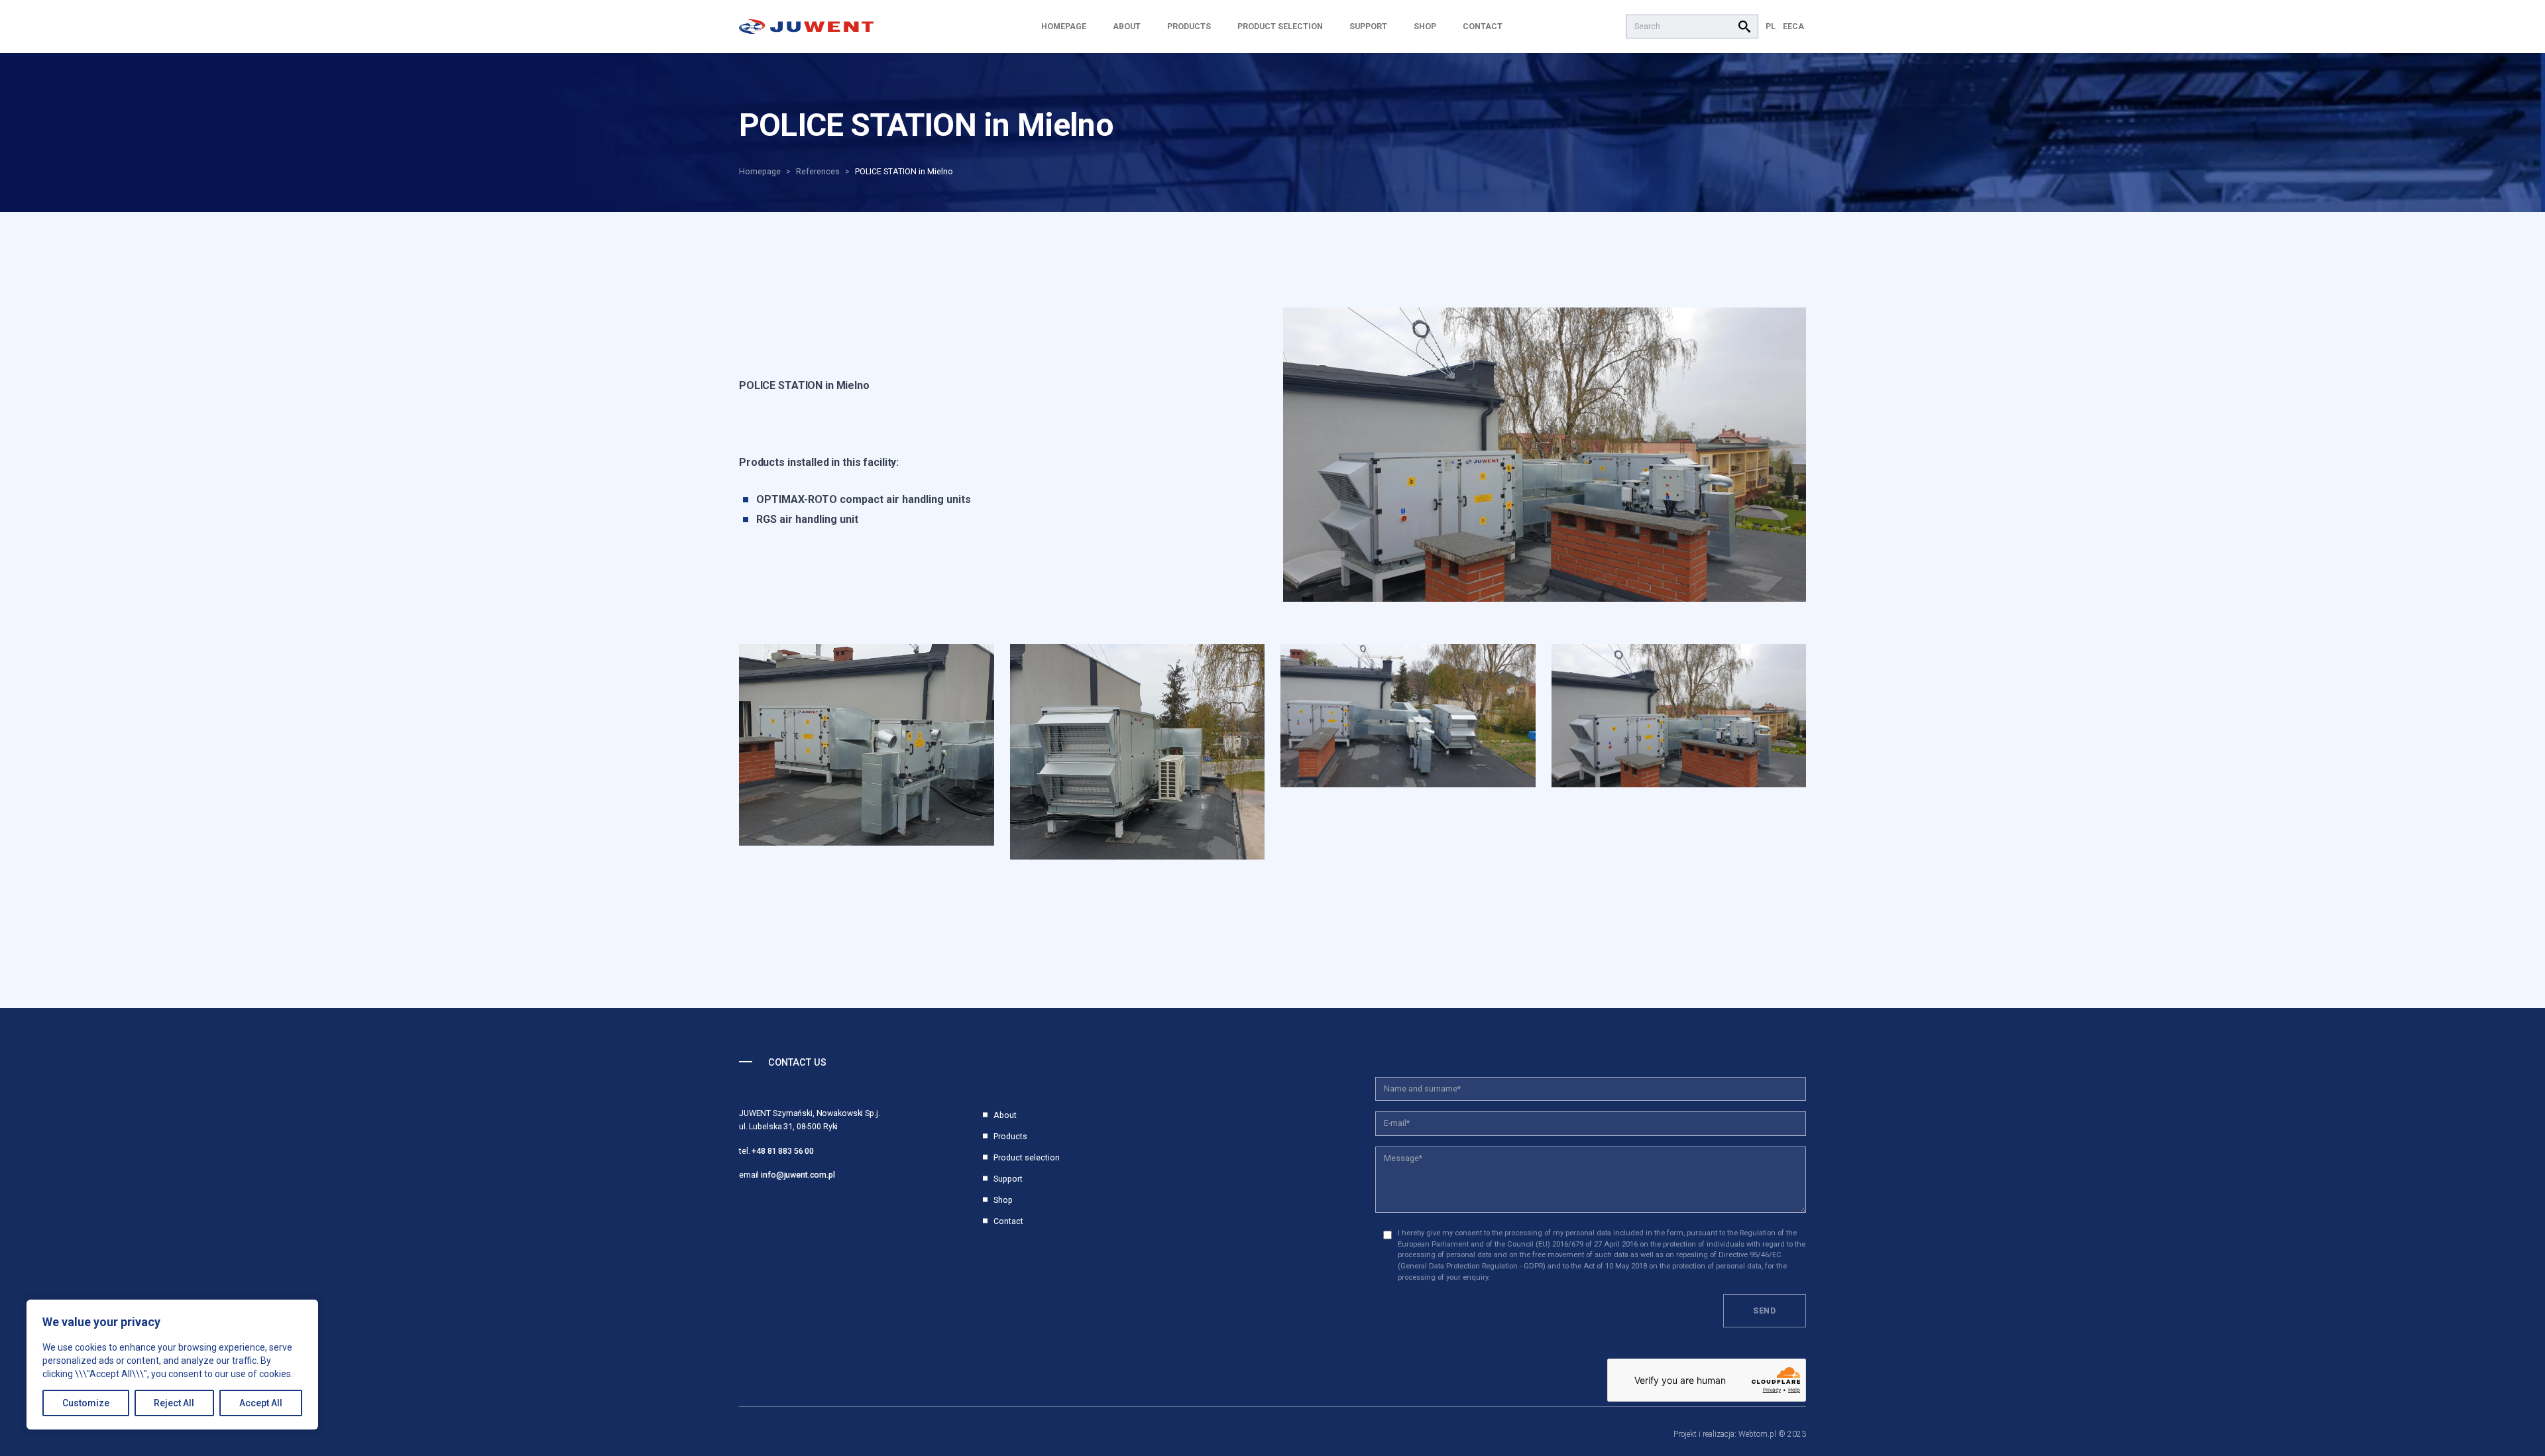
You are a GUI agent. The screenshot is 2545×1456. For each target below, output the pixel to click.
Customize (86, 1403)
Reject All (174, 1403)
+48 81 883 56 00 (783, 1151)
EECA (1793, 26)
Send (1765, 1311)
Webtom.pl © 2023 (1772, 1434)
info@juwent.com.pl (798, 1175)
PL (1771, 26)
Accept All (261, 1403)
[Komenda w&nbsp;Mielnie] (1545, 455)
